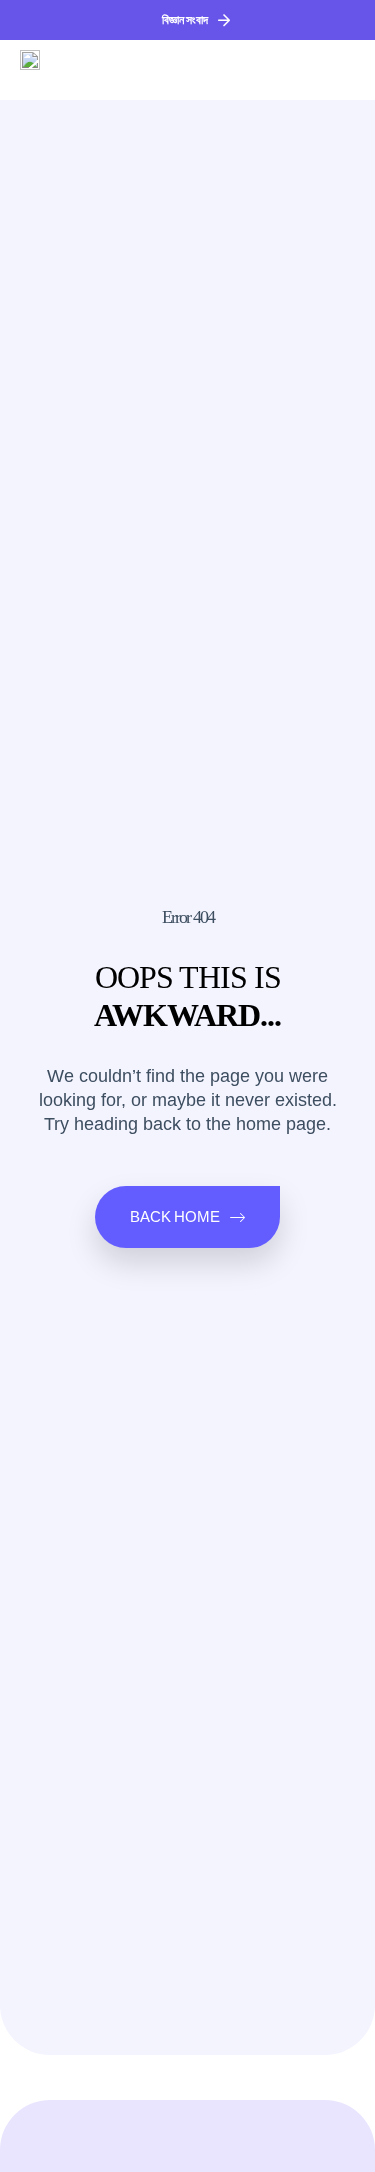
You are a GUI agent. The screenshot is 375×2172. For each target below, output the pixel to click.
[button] (339, 70)
